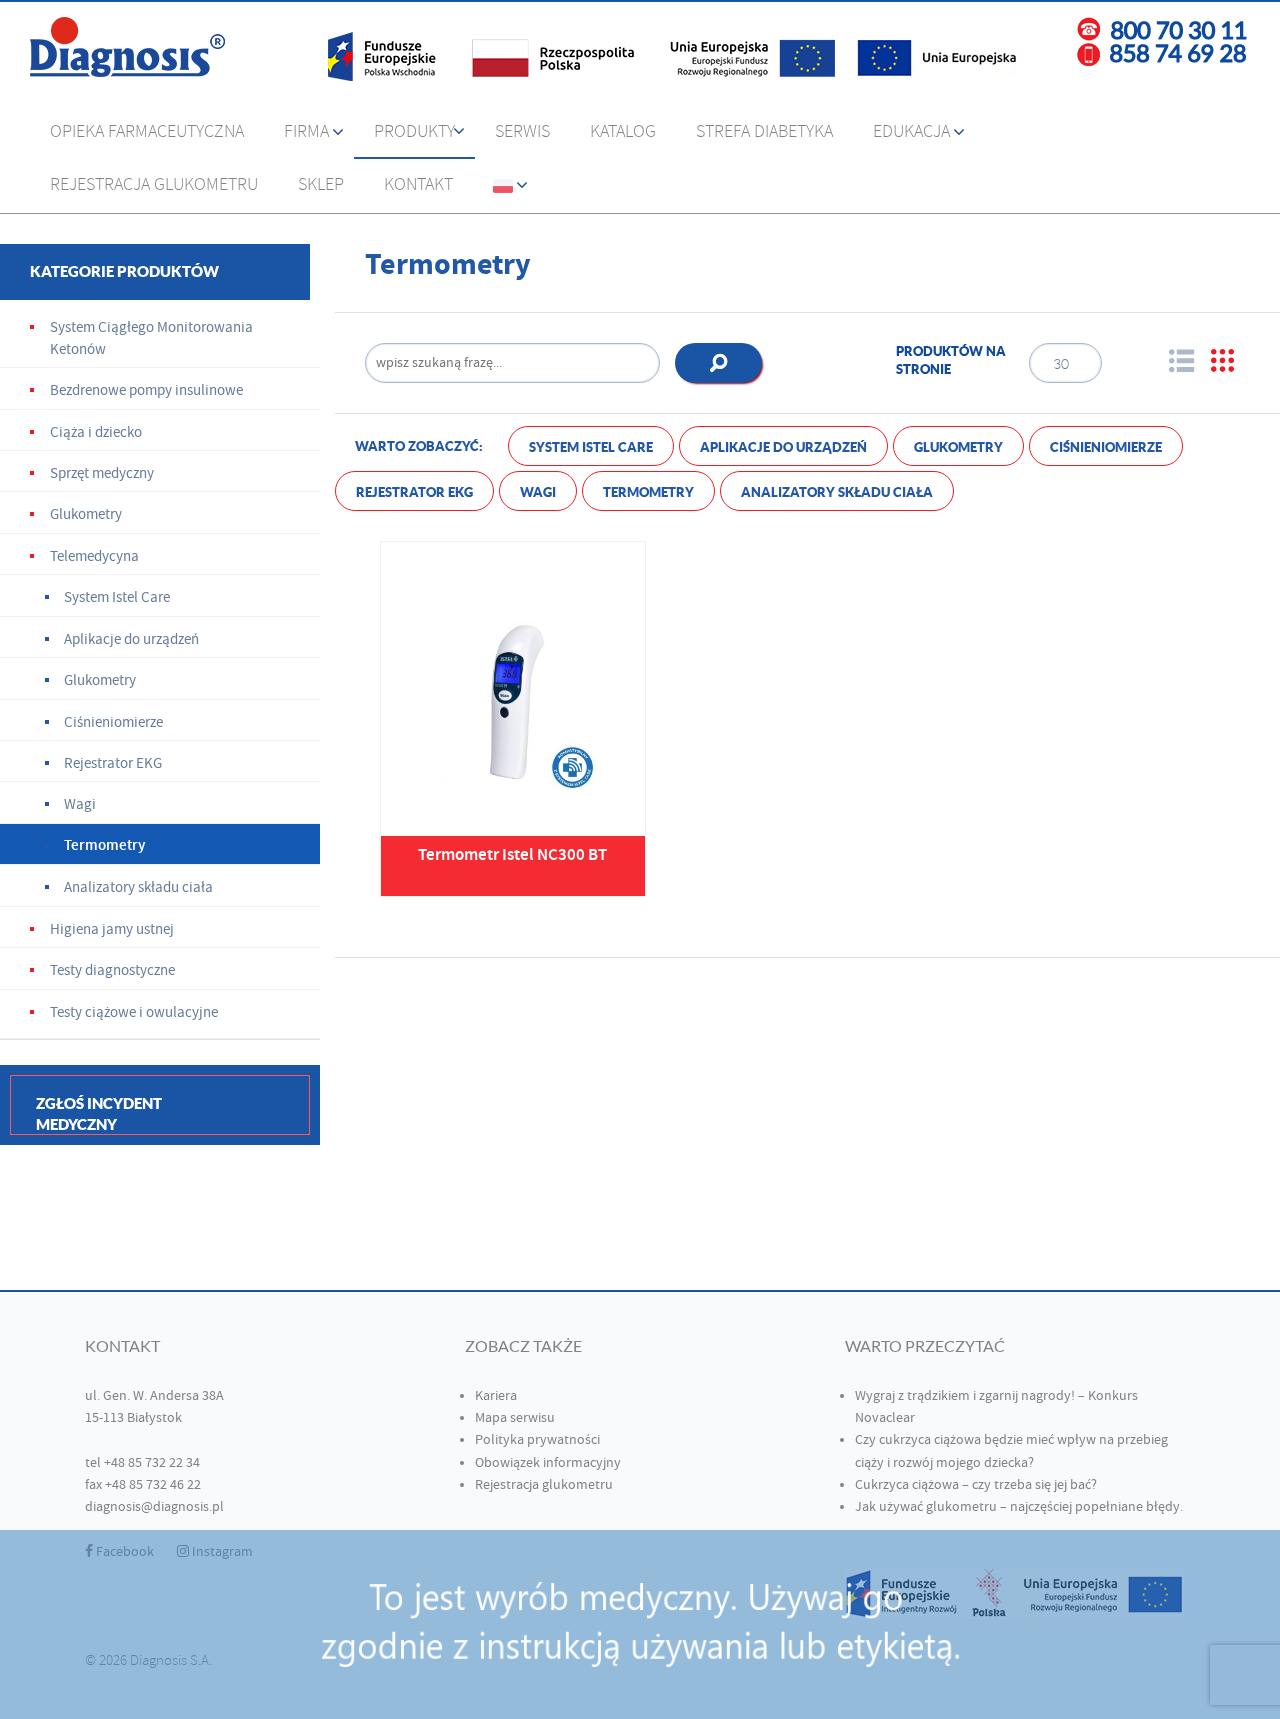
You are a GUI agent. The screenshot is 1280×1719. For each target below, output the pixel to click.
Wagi (538, 492)
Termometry (648, 492)
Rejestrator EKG (414, 492)
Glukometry (958, 447)
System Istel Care (591, 447)
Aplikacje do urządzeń (783, 447)
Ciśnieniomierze (1106, 447)
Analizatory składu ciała (837, 492)
